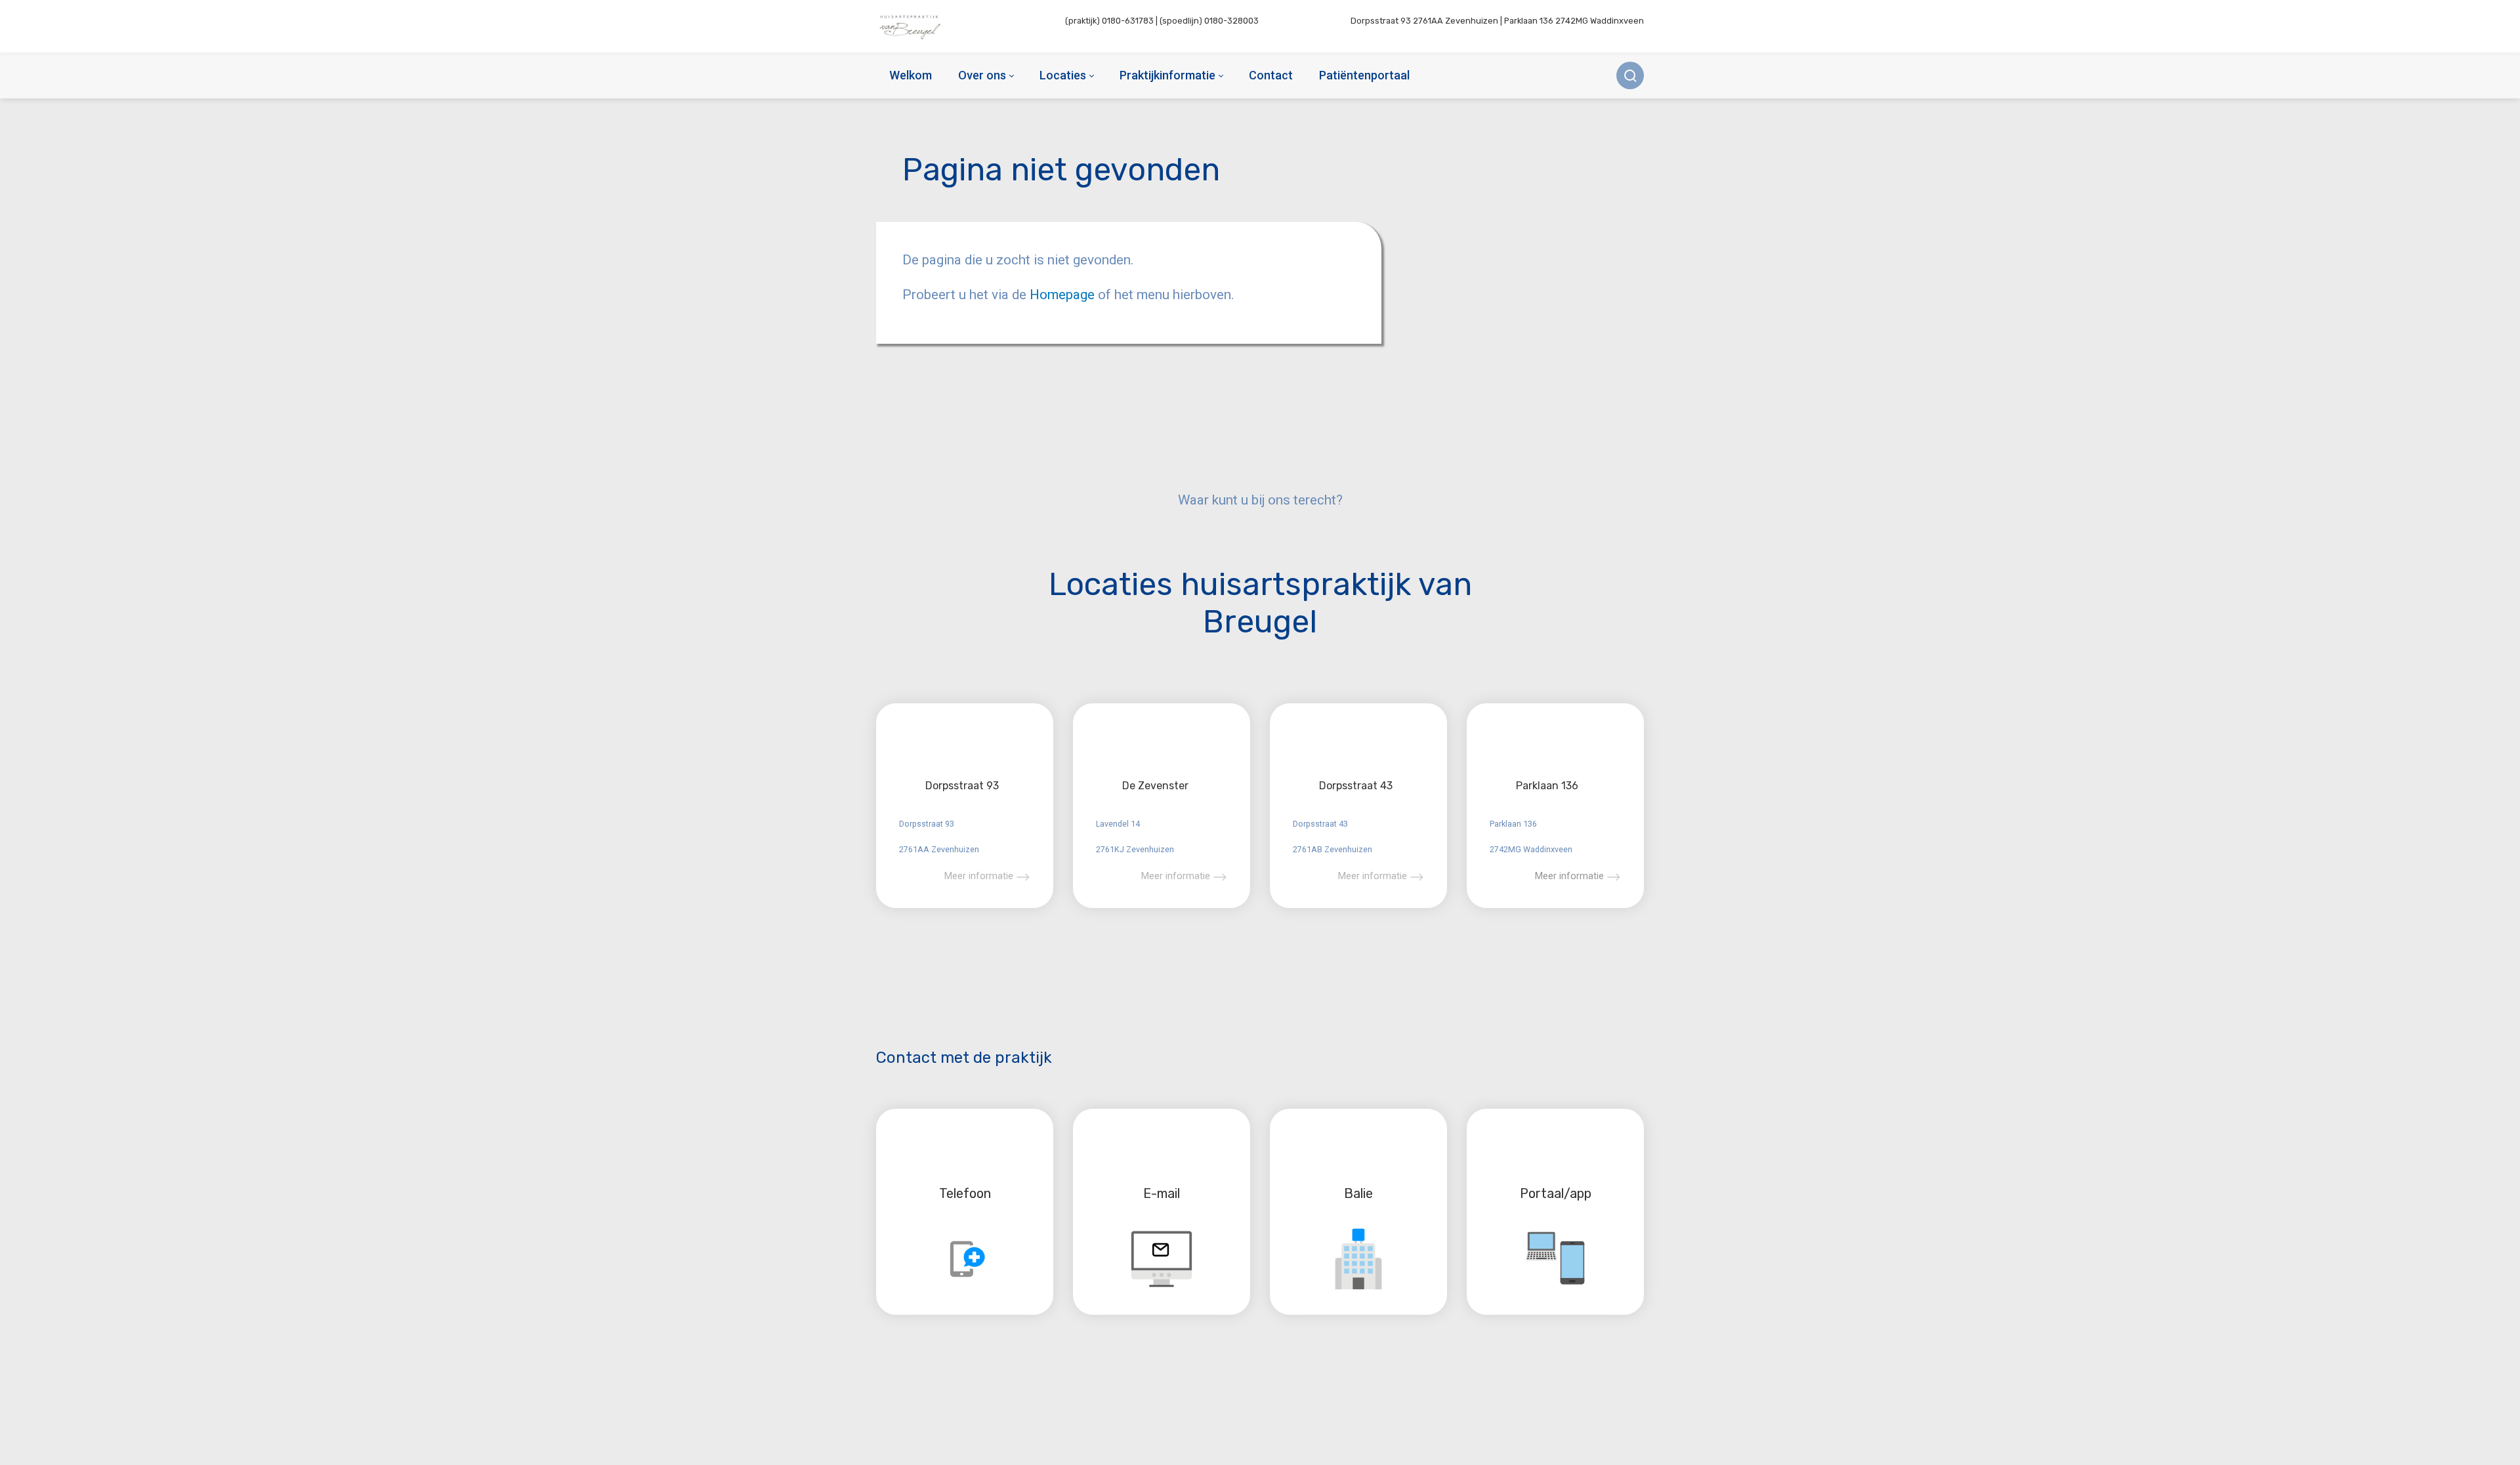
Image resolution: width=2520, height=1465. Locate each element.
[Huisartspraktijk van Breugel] (911, 26)
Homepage (1064, 295)
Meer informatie (979, 876)
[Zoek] (1630, 75)
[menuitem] (911, 75)
